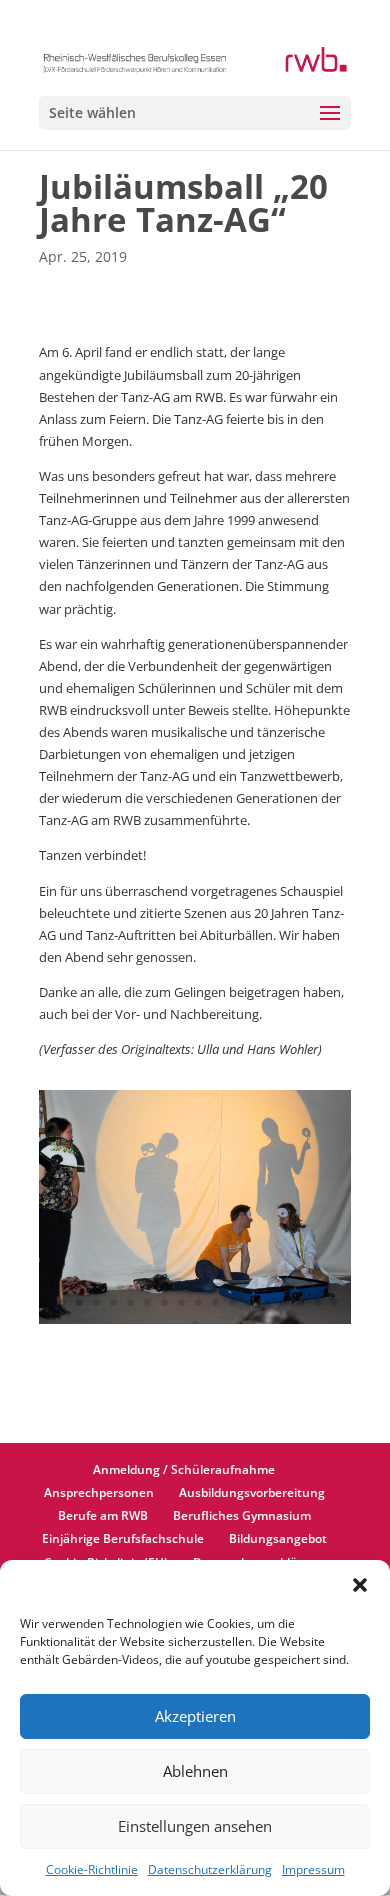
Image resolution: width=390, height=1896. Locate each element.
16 (300, 1302)
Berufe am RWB (103, 1515)
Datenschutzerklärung (210, 1869)
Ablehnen (195, 1771)
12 (232, 1302)
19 (195, 1324)
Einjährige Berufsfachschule (123, 1538)
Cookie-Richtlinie (92, 1869)
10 (198, 1302)
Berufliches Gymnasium (242, 1515)
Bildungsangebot (278, 1538)
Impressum (313, 1869)
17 (317, 1302)
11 (215, 1302)
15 (283, 1302)
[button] (360, 1585)
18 (334, 1302)
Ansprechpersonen (99, 1492)
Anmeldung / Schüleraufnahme (184, 1469)
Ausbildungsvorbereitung (252, 1492)
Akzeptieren (195, 1716)
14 (266, 1302)
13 (249, 1302)
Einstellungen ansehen (195, 1826)
